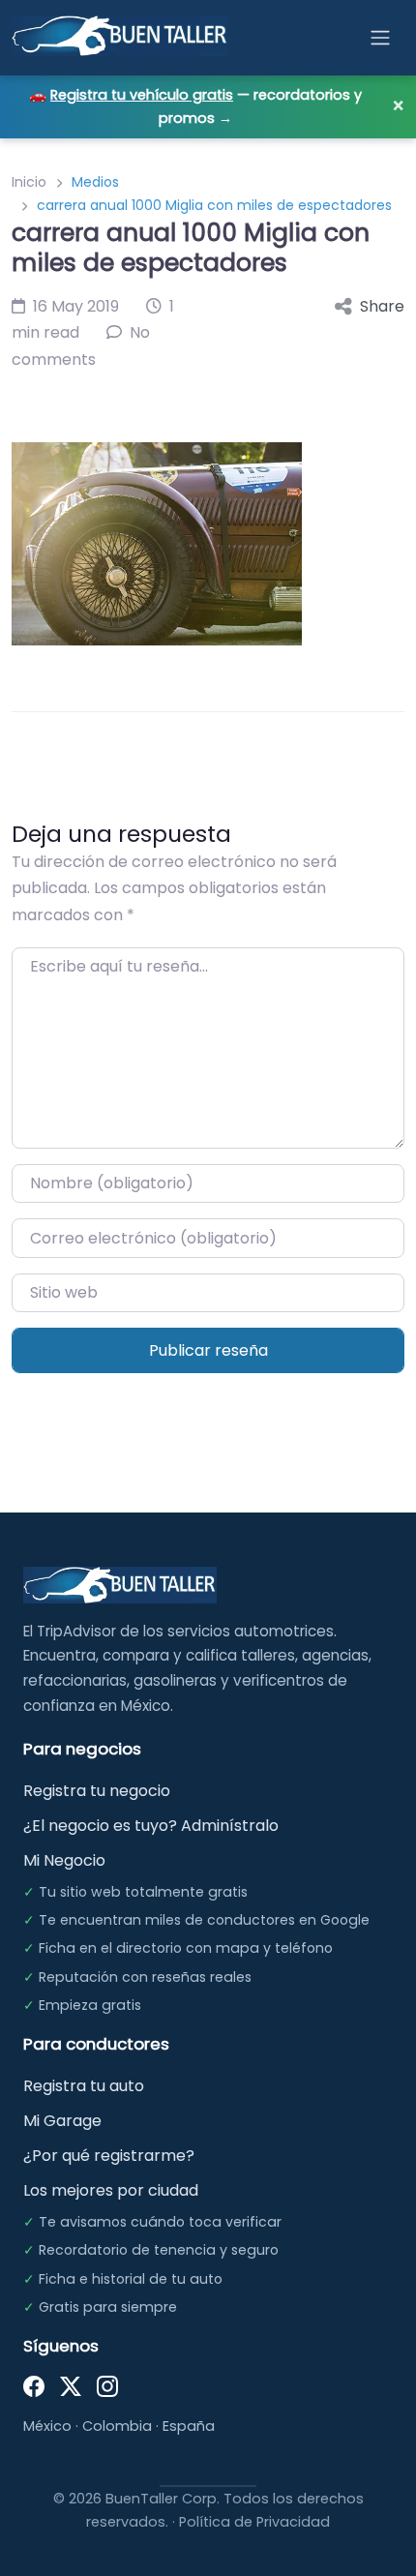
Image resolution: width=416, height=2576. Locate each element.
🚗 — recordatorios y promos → (195, 106)
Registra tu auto (84, 2086)
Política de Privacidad (254, 2522)
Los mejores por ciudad (111, 2190)
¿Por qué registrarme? (109, 2156)
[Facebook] (34, 2386)
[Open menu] (380, 38)
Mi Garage (62, 2121)
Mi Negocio (64, 1860)
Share (382, 306)
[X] (71, 2386)
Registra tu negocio (97, 1791)
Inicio (29, 182)
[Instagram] (107, 2386)
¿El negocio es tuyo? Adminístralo (151, 1826)
